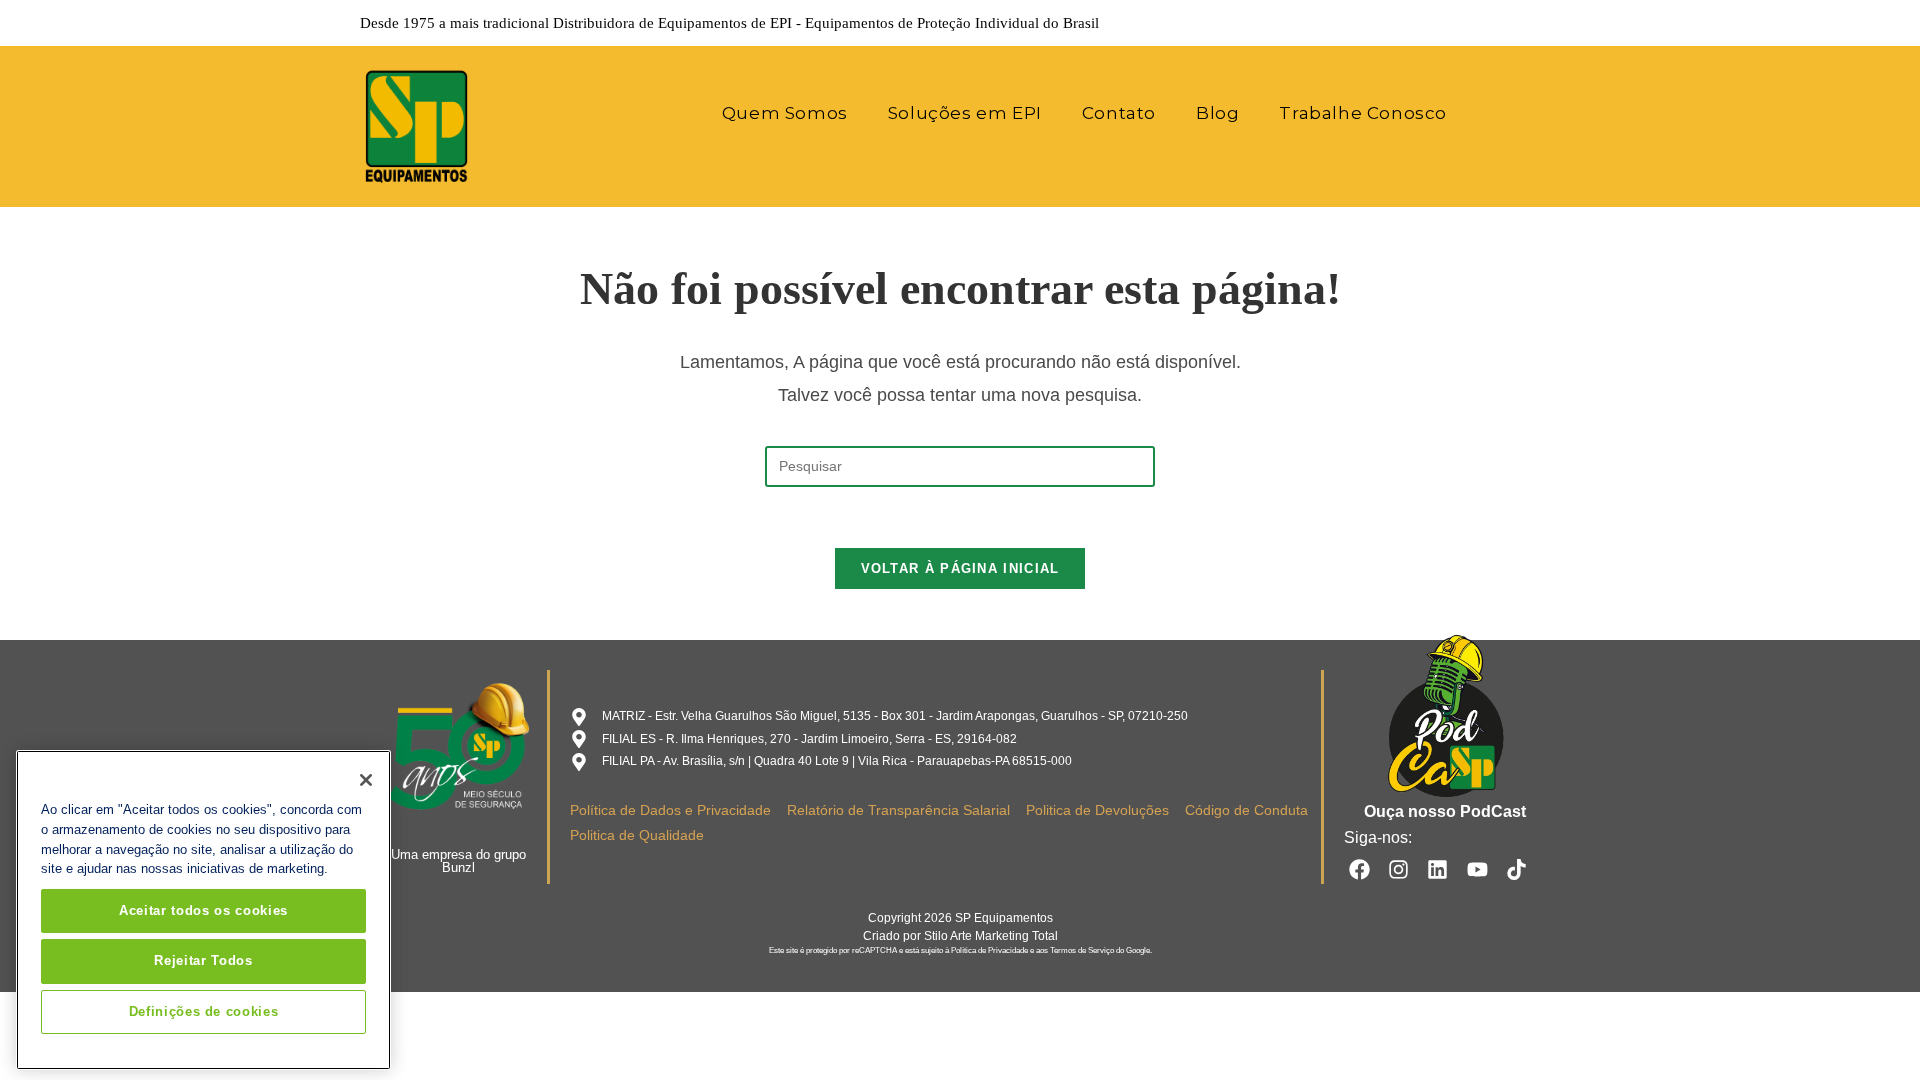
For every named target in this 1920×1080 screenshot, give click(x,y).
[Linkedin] (1437, 868)
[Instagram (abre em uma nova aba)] (1468, 23)
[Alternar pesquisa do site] (1493, 113)
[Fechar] (366, 780)
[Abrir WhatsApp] (1870, 1029)
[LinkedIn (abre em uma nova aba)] (1496, 23)
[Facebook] (1358, 868)
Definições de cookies (204, 1011)
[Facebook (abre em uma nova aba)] (1440, 23)
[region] (203, 910)
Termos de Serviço (1082, 950)
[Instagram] (1398, 868)
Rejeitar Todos (203, 960)
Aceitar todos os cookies (203, 910)
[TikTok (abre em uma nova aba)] (1549, 23)
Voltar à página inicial (960, 568)
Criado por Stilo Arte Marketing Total (960, 936)
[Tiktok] (1516, 868)
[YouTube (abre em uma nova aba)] (1524, 23)
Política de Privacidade (989, 950)
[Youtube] (1477, 868)
